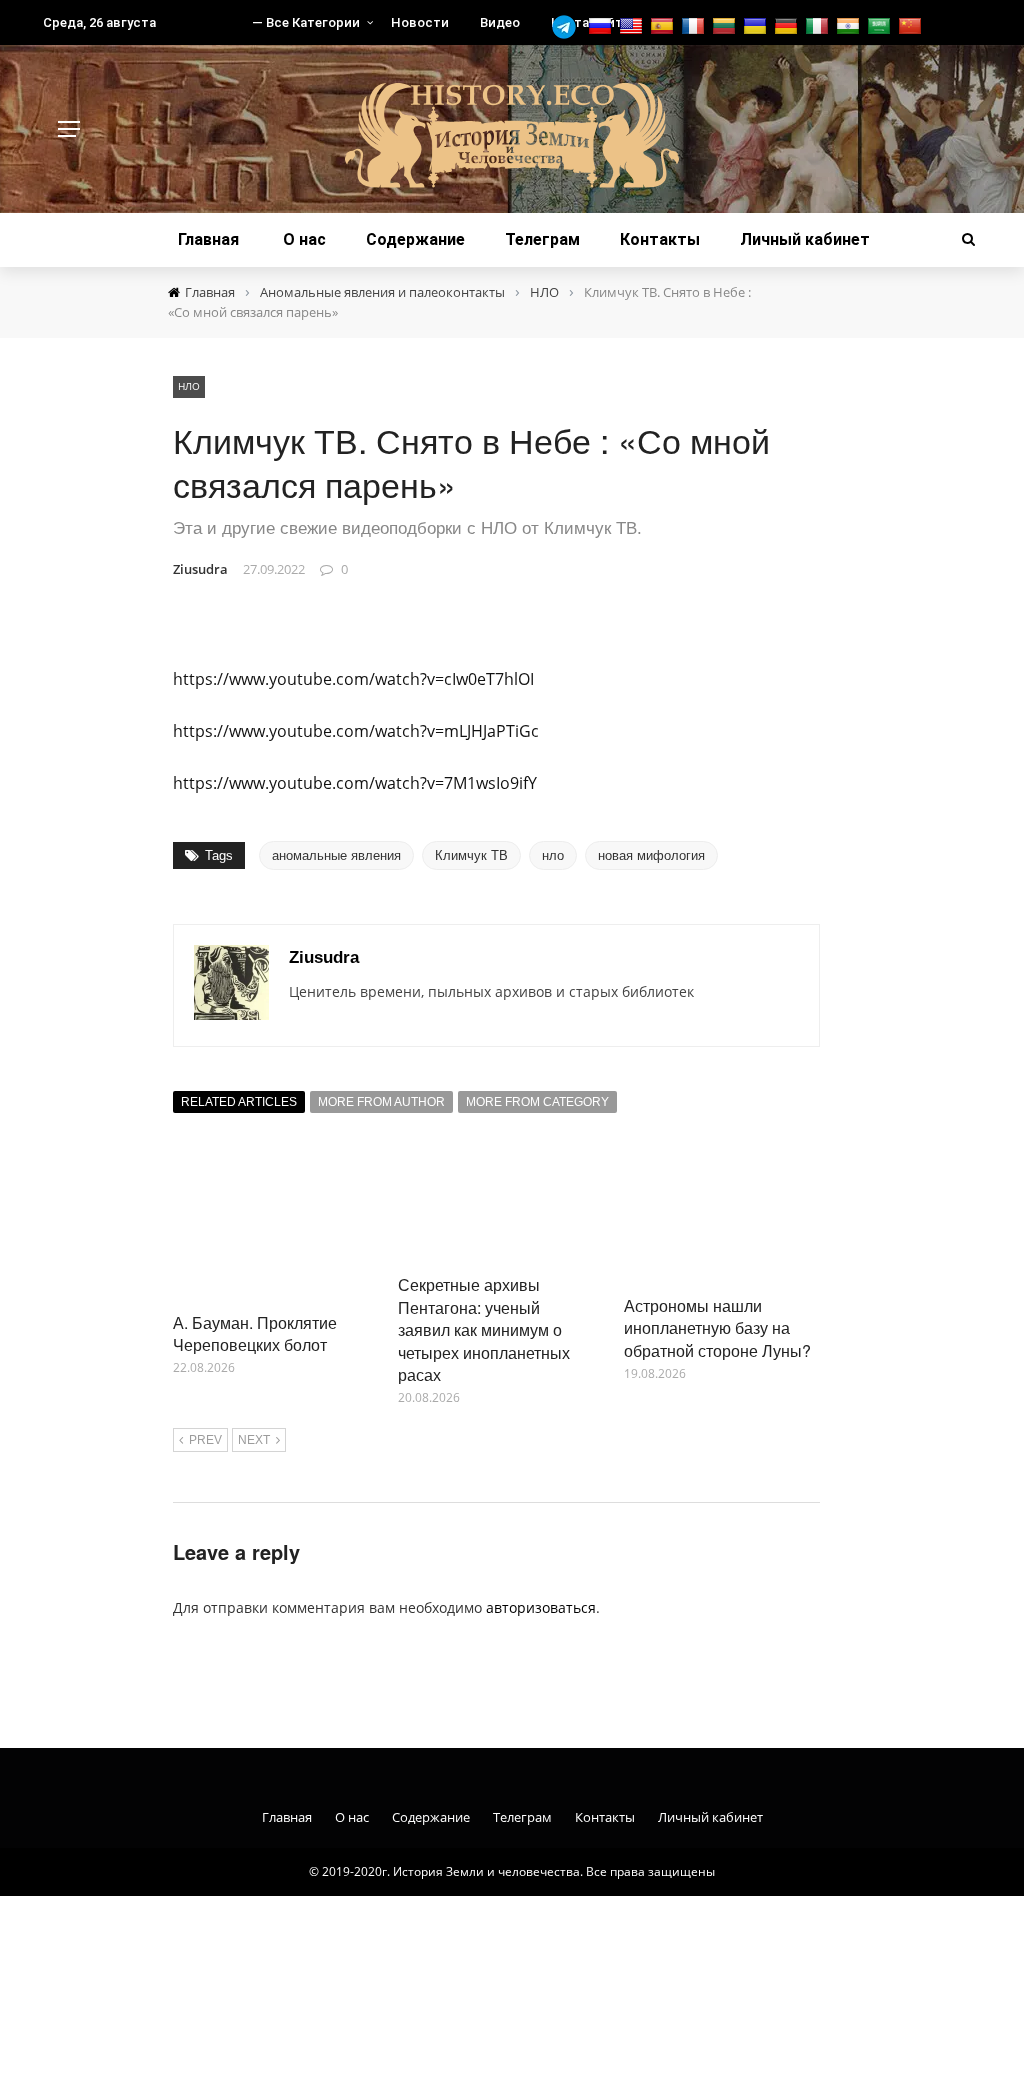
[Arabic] (881, 26)
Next (254, 1440)
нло (553, 855)
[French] (695, 26)
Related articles (239, 1102)
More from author (381, 1102)
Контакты (660, 239)
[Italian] (819, 26)
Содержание (415, 239)
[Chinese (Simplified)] (912, 26)
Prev (205, 1440)
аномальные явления (336, 855)
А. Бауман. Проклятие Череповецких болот (255, 1333)
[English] (633, 26)
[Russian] (602, 26)
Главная (208, 239)
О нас (304, 239)
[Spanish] (664, 26)
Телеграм (542, 239)
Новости (420, 22)
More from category (537, 1102)
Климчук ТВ (471, 855)
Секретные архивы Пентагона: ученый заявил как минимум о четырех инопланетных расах (484, 1329)
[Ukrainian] (757, 26)
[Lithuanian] (726, 26)
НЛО (189, 386)
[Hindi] (850, 26)
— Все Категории (306, 22)
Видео (500, 22)
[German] (788, 26)
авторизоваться (541, 1607)
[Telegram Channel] (569, 27)
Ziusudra (200, 569)
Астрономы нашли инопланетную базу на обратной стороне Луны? (717, 1328)
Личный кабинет (805, 239)
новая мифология (651, 855)
